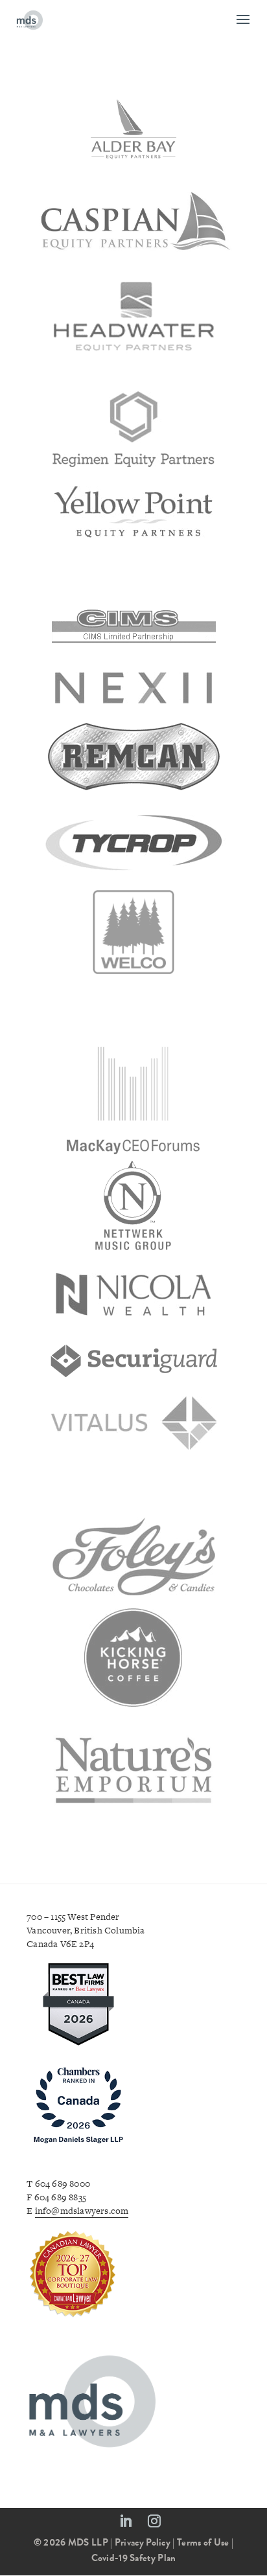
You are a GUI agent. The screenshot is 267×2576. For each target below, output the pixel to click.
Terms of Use (203, 2542)
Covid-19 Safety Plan (134, 2558)
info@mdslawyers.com (82, 2211)
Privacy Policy (143, 2542)
